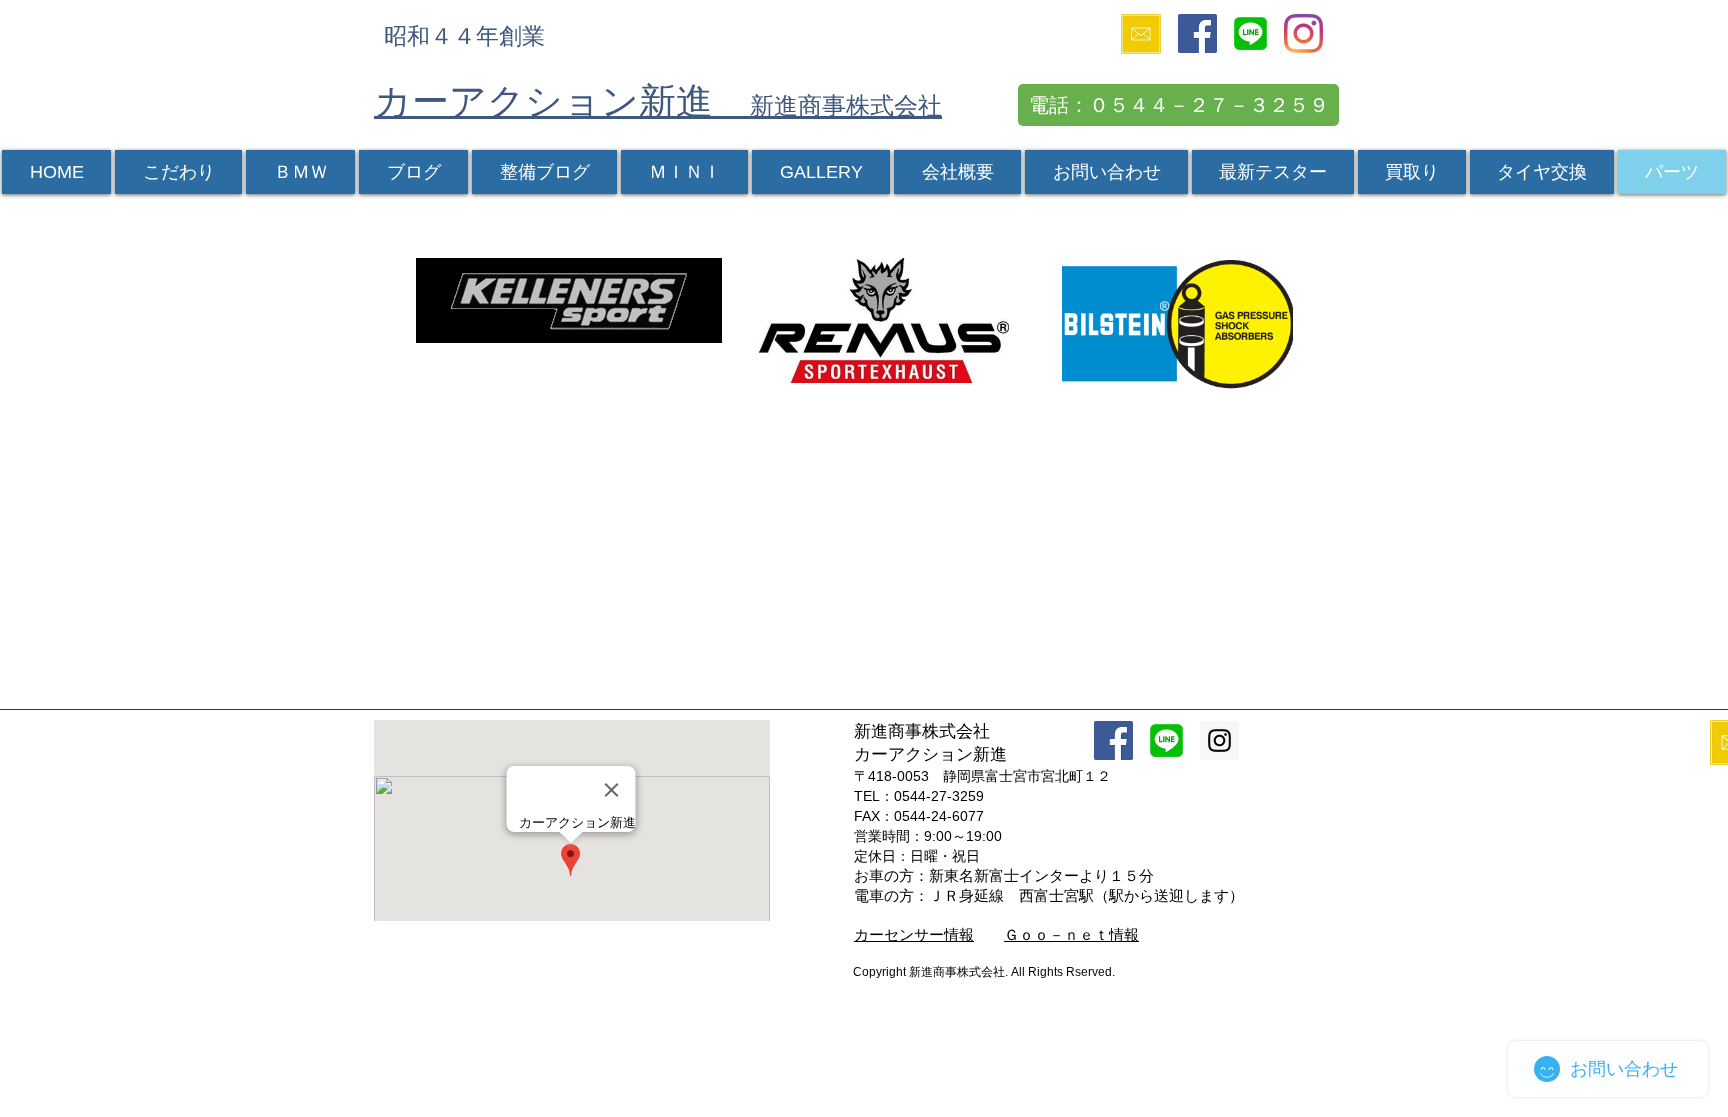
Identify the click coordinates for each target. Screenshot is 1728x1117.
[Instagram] (1303, 33)
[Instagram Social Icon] (1219, 740)
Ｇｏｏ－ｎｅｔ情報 (1071, 934)
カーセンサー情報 (914, 934)
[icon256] (1250, 33)
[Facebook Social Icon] (1197, 33)
